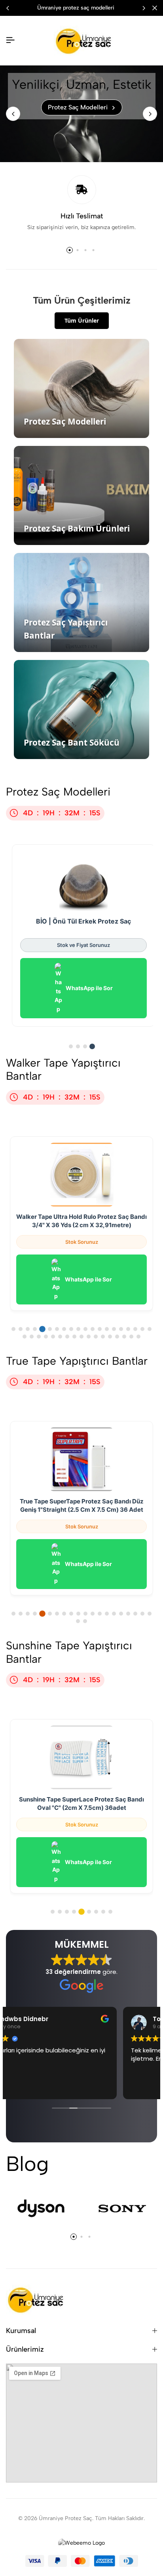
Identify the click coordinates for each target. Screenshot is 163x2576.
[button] (144, 8)
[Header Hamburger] (10, 40)
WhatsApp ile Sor (89, 988)
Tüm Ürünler (82, 320)
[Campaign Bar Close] (155, 8)
